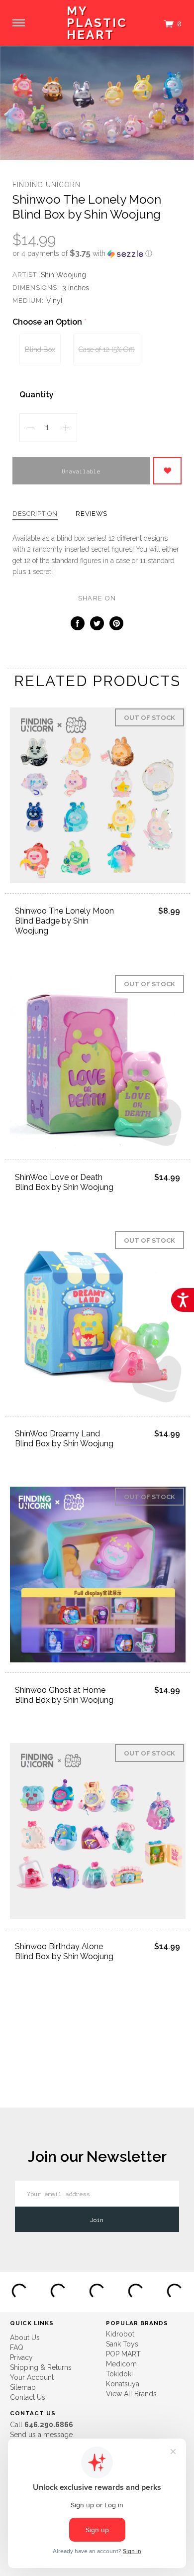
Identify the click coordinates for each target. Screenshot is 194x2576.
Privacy (21, 2357)
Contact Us (28, 2397)
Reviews (92, 514)
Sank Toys (122, 2344)
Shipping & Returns (41, 2367)
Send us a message (41, 2435)
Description (35, 514)
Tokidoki (119, 2374)
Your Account (32, 2377)
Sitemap (23, 2387)
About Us (25, 2338)
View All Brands (131, 2394)
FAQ (17, 2347)
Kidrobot (120, 2334)
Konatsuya (123, 2384)
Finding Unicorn (47, 185)
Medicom (121, 2364)
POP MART (123, 2354)
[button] (97, 253)
